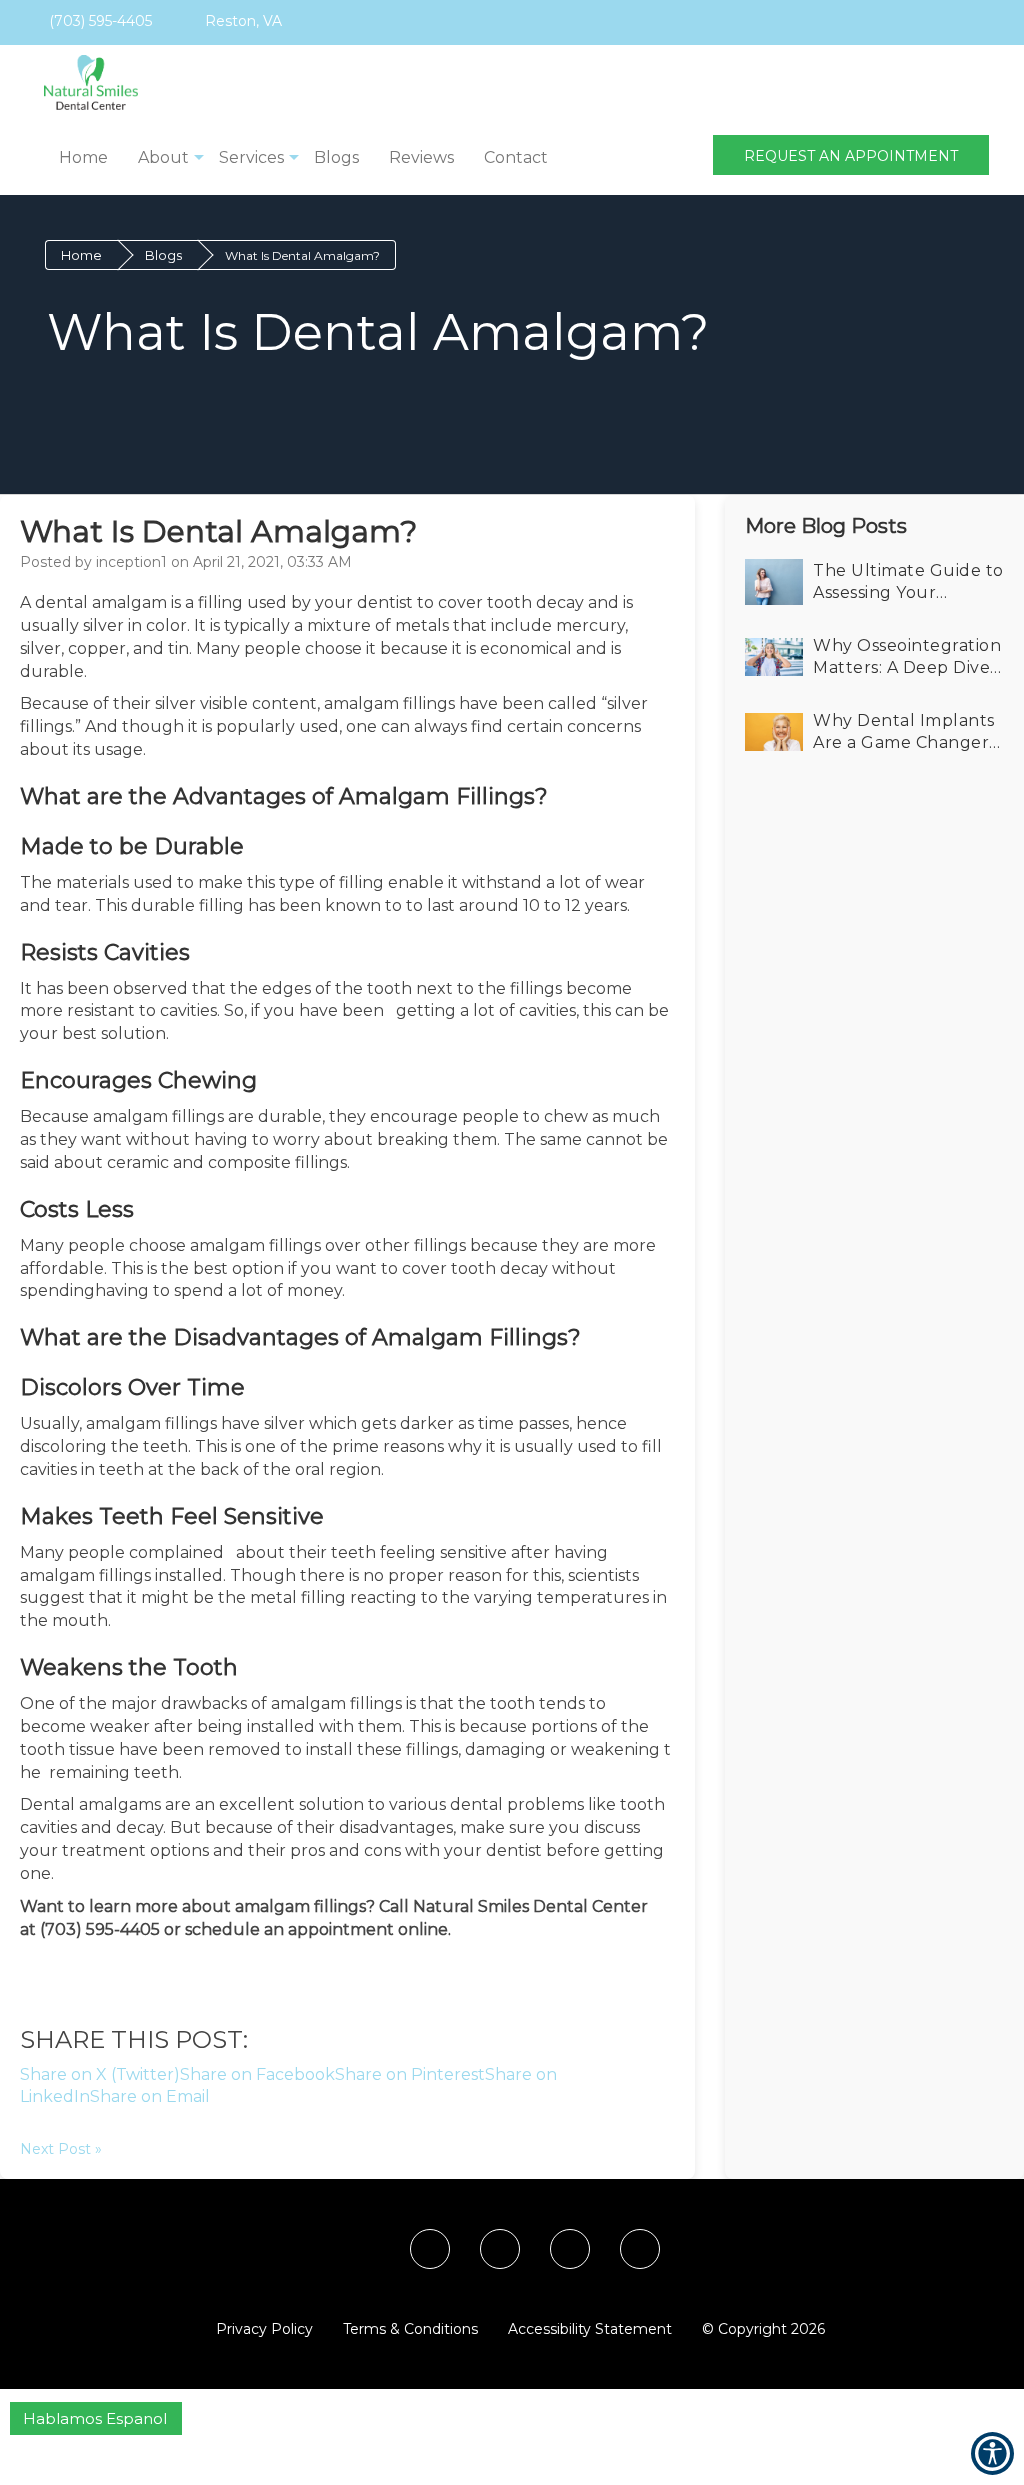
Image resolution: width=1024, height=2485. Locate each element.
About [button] (163, 157)
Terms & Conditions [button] (410, 2329)
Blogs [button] (336, 157)
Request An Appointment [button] (851, 156)
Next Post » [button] (61, 2149)
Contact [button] (516, 157)
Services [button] (251, 157)
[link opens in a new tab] (816, 22)
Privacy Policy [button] (264, 2329)
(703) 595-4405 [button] (98, 21)
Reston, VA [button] (241, 21)
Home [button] (83, 157)
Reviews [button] (421, 157)
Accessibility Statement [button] (590, 2329)
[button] (81, 82)
